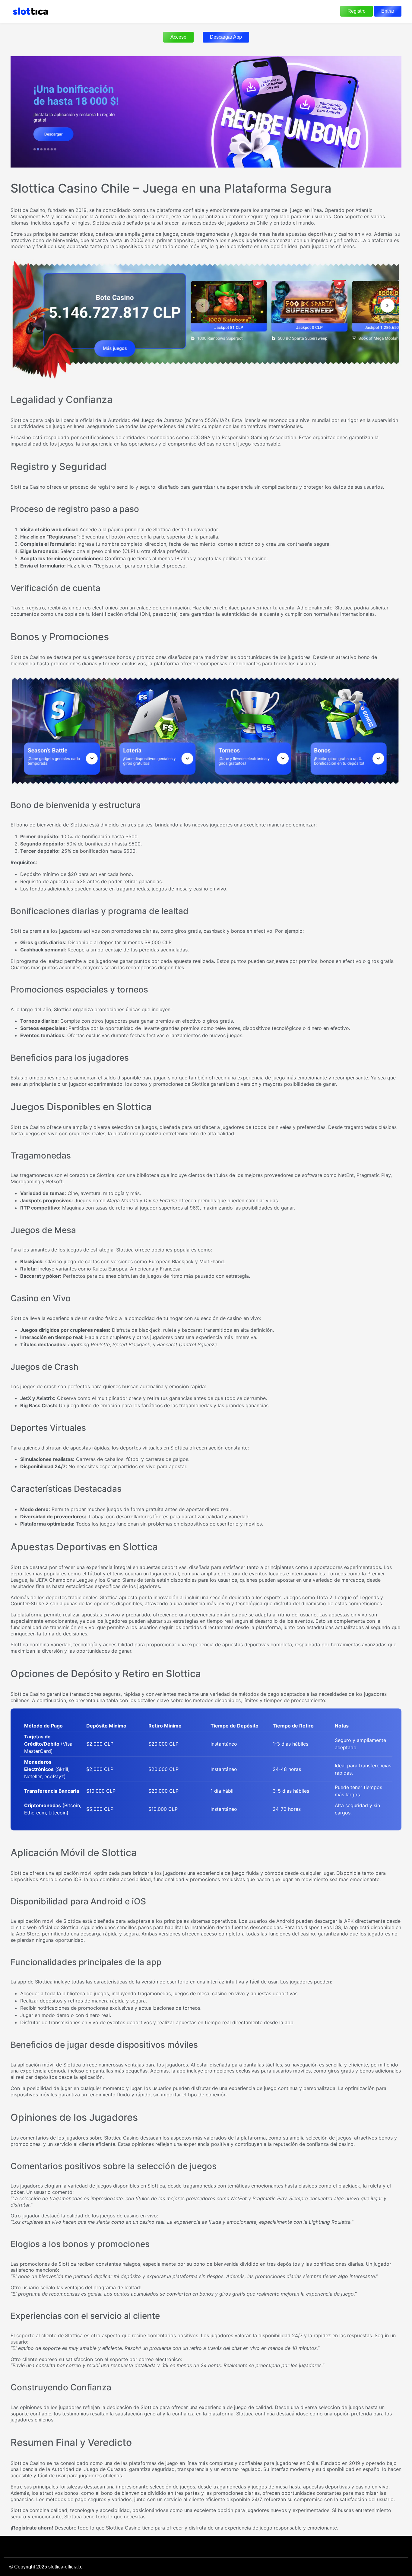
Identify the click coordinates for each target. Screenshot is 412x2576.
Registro (357, 11)
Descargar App (226, 37)
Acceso (178, 37)
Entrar (388, 11)
